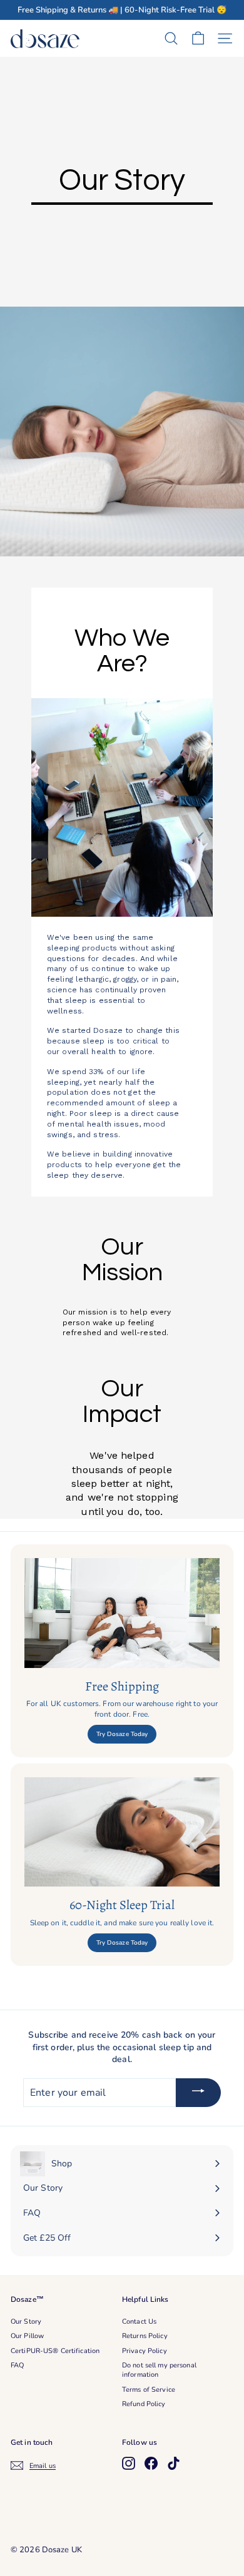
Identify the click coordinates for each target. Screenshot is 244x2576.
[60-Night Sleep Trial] (122, 1832)
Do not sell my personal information (159, 2370)
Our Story (26, 2322)
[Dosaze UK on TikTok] (174, 2463)
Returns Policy (145, 2336)
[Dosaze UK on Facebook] (151, 2463)
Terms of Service (149, 2390)
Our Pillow (27, 2336)
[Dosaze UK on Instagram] (129, 2463)
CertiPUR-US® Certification (55, 2351)
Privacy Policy (145, 2351)
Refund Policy (144, 2404)
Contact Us (139, 2322)
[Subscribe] (198, 2093)
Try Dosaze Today (122, 1734)
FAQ (17, 2365)
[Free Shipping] (122, 1613)
